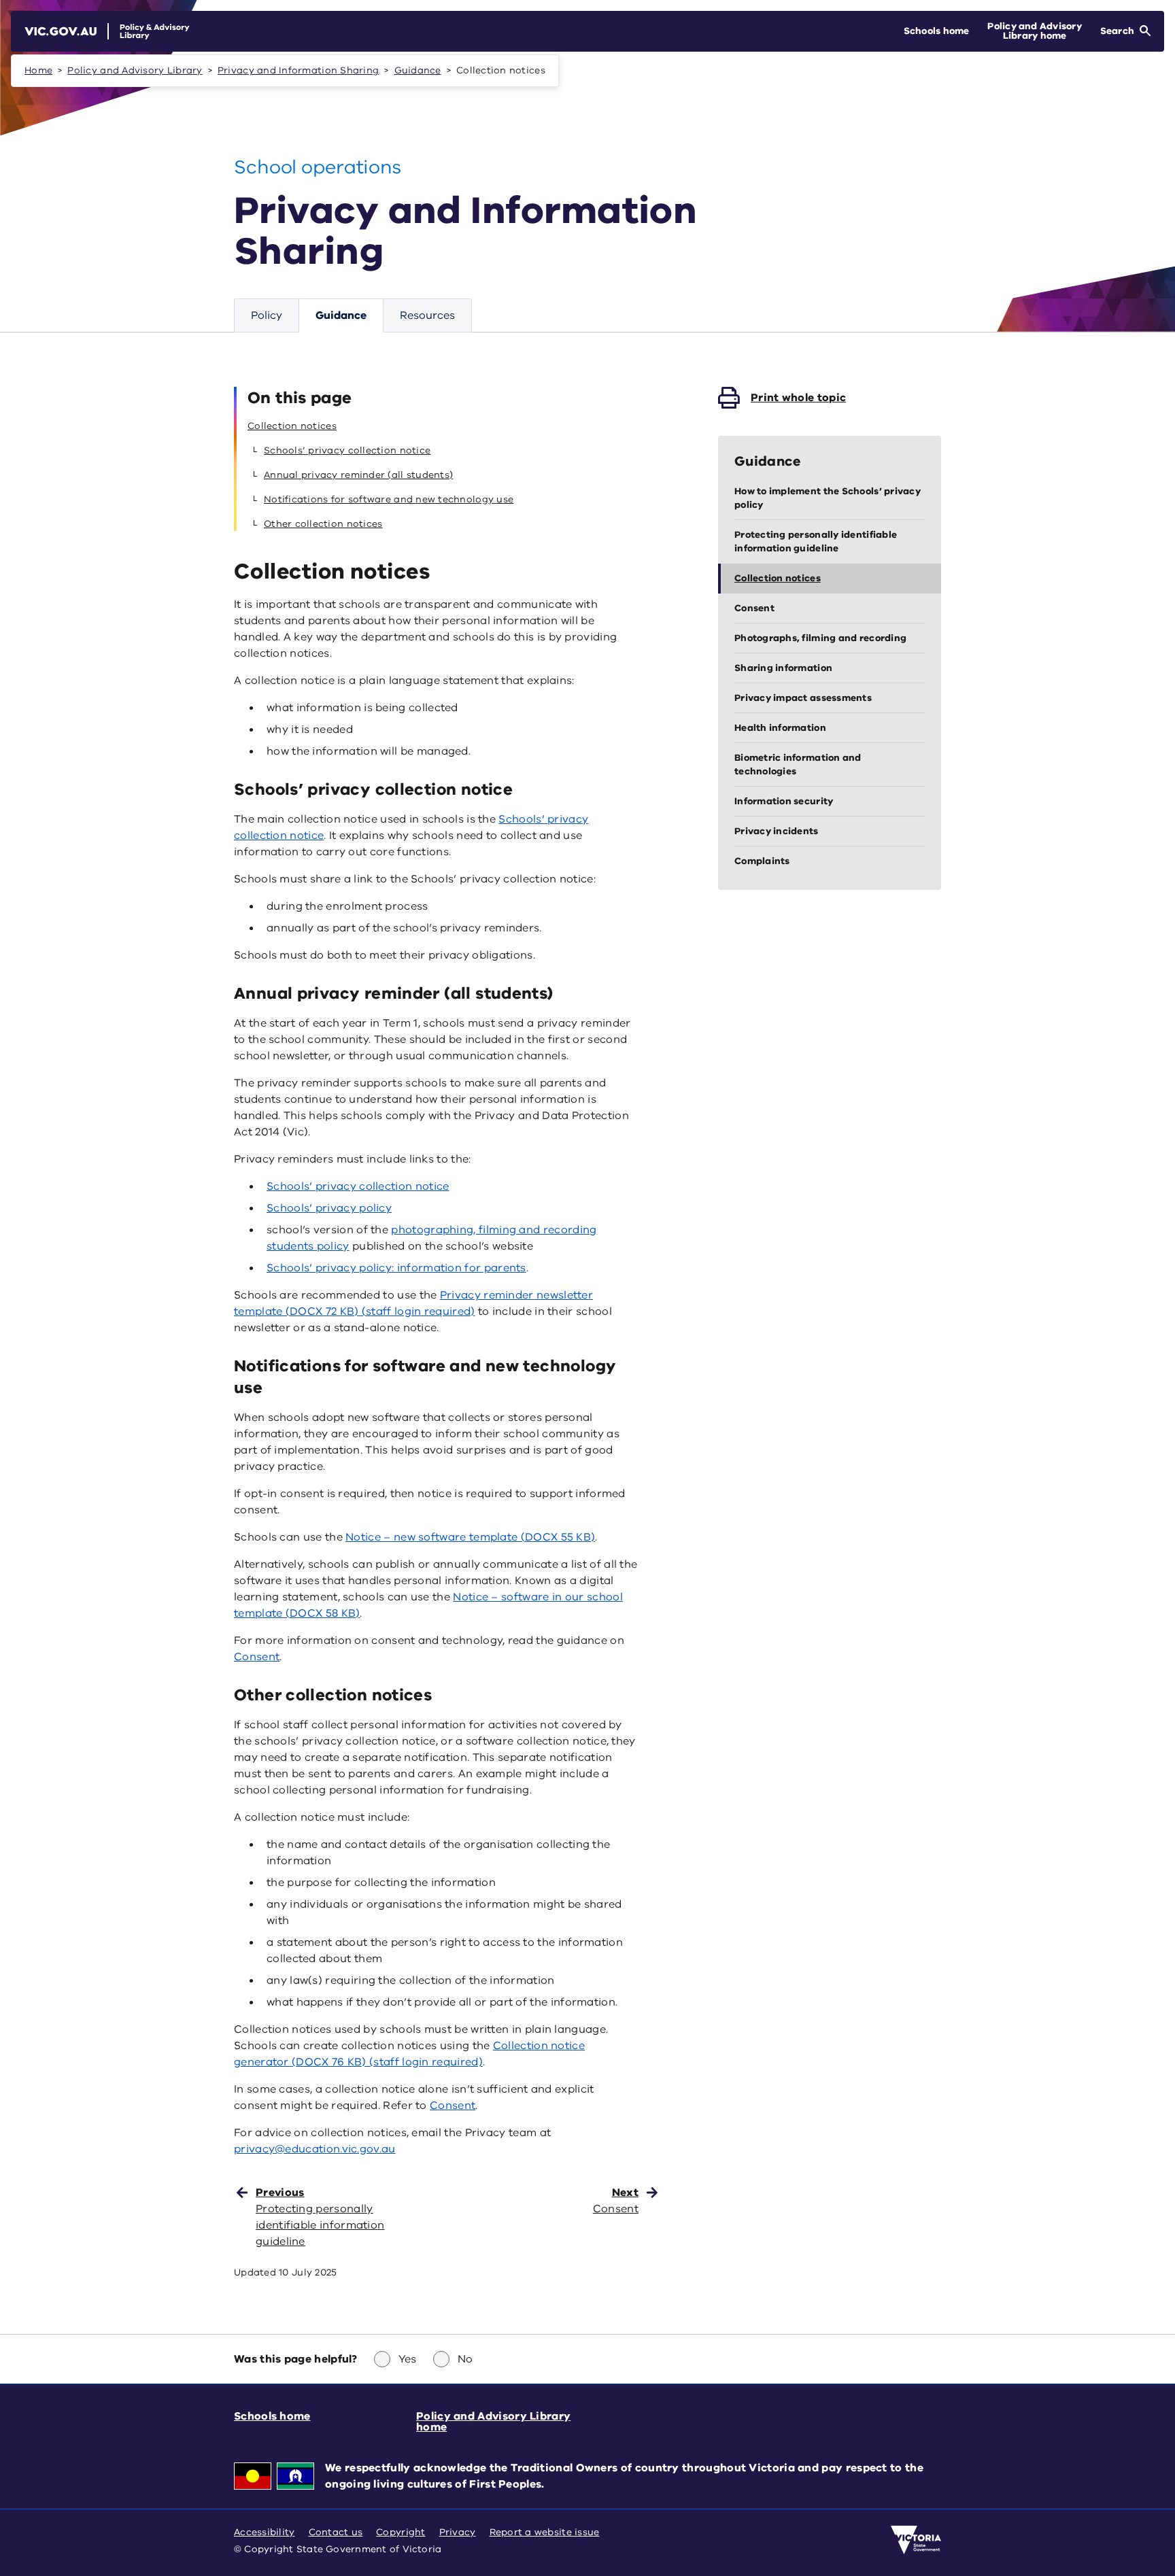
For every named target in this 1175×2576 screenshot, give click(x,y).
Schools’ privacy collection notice (358, 1186)
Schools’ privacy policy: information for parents (396, 1268)
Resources (427, 315)
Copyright (401, 2532)
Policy (267, 315)
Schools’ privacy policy (329, 1208)
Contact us (336, 2532)
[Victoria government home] (916, 2540)
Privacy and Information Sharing (298, 70)
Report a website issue (545, 2532)
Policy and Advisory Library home (493, 2422)
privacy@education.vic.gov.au (315, 2149)
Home (38, 70)
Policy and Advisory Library (135, 70)
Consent (257, 1657)
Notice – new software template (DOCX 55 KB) (470, 1537)
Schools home (272, 2416)
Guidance (418, 70)
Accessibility (265, 2532)
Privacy (458, 2532)
